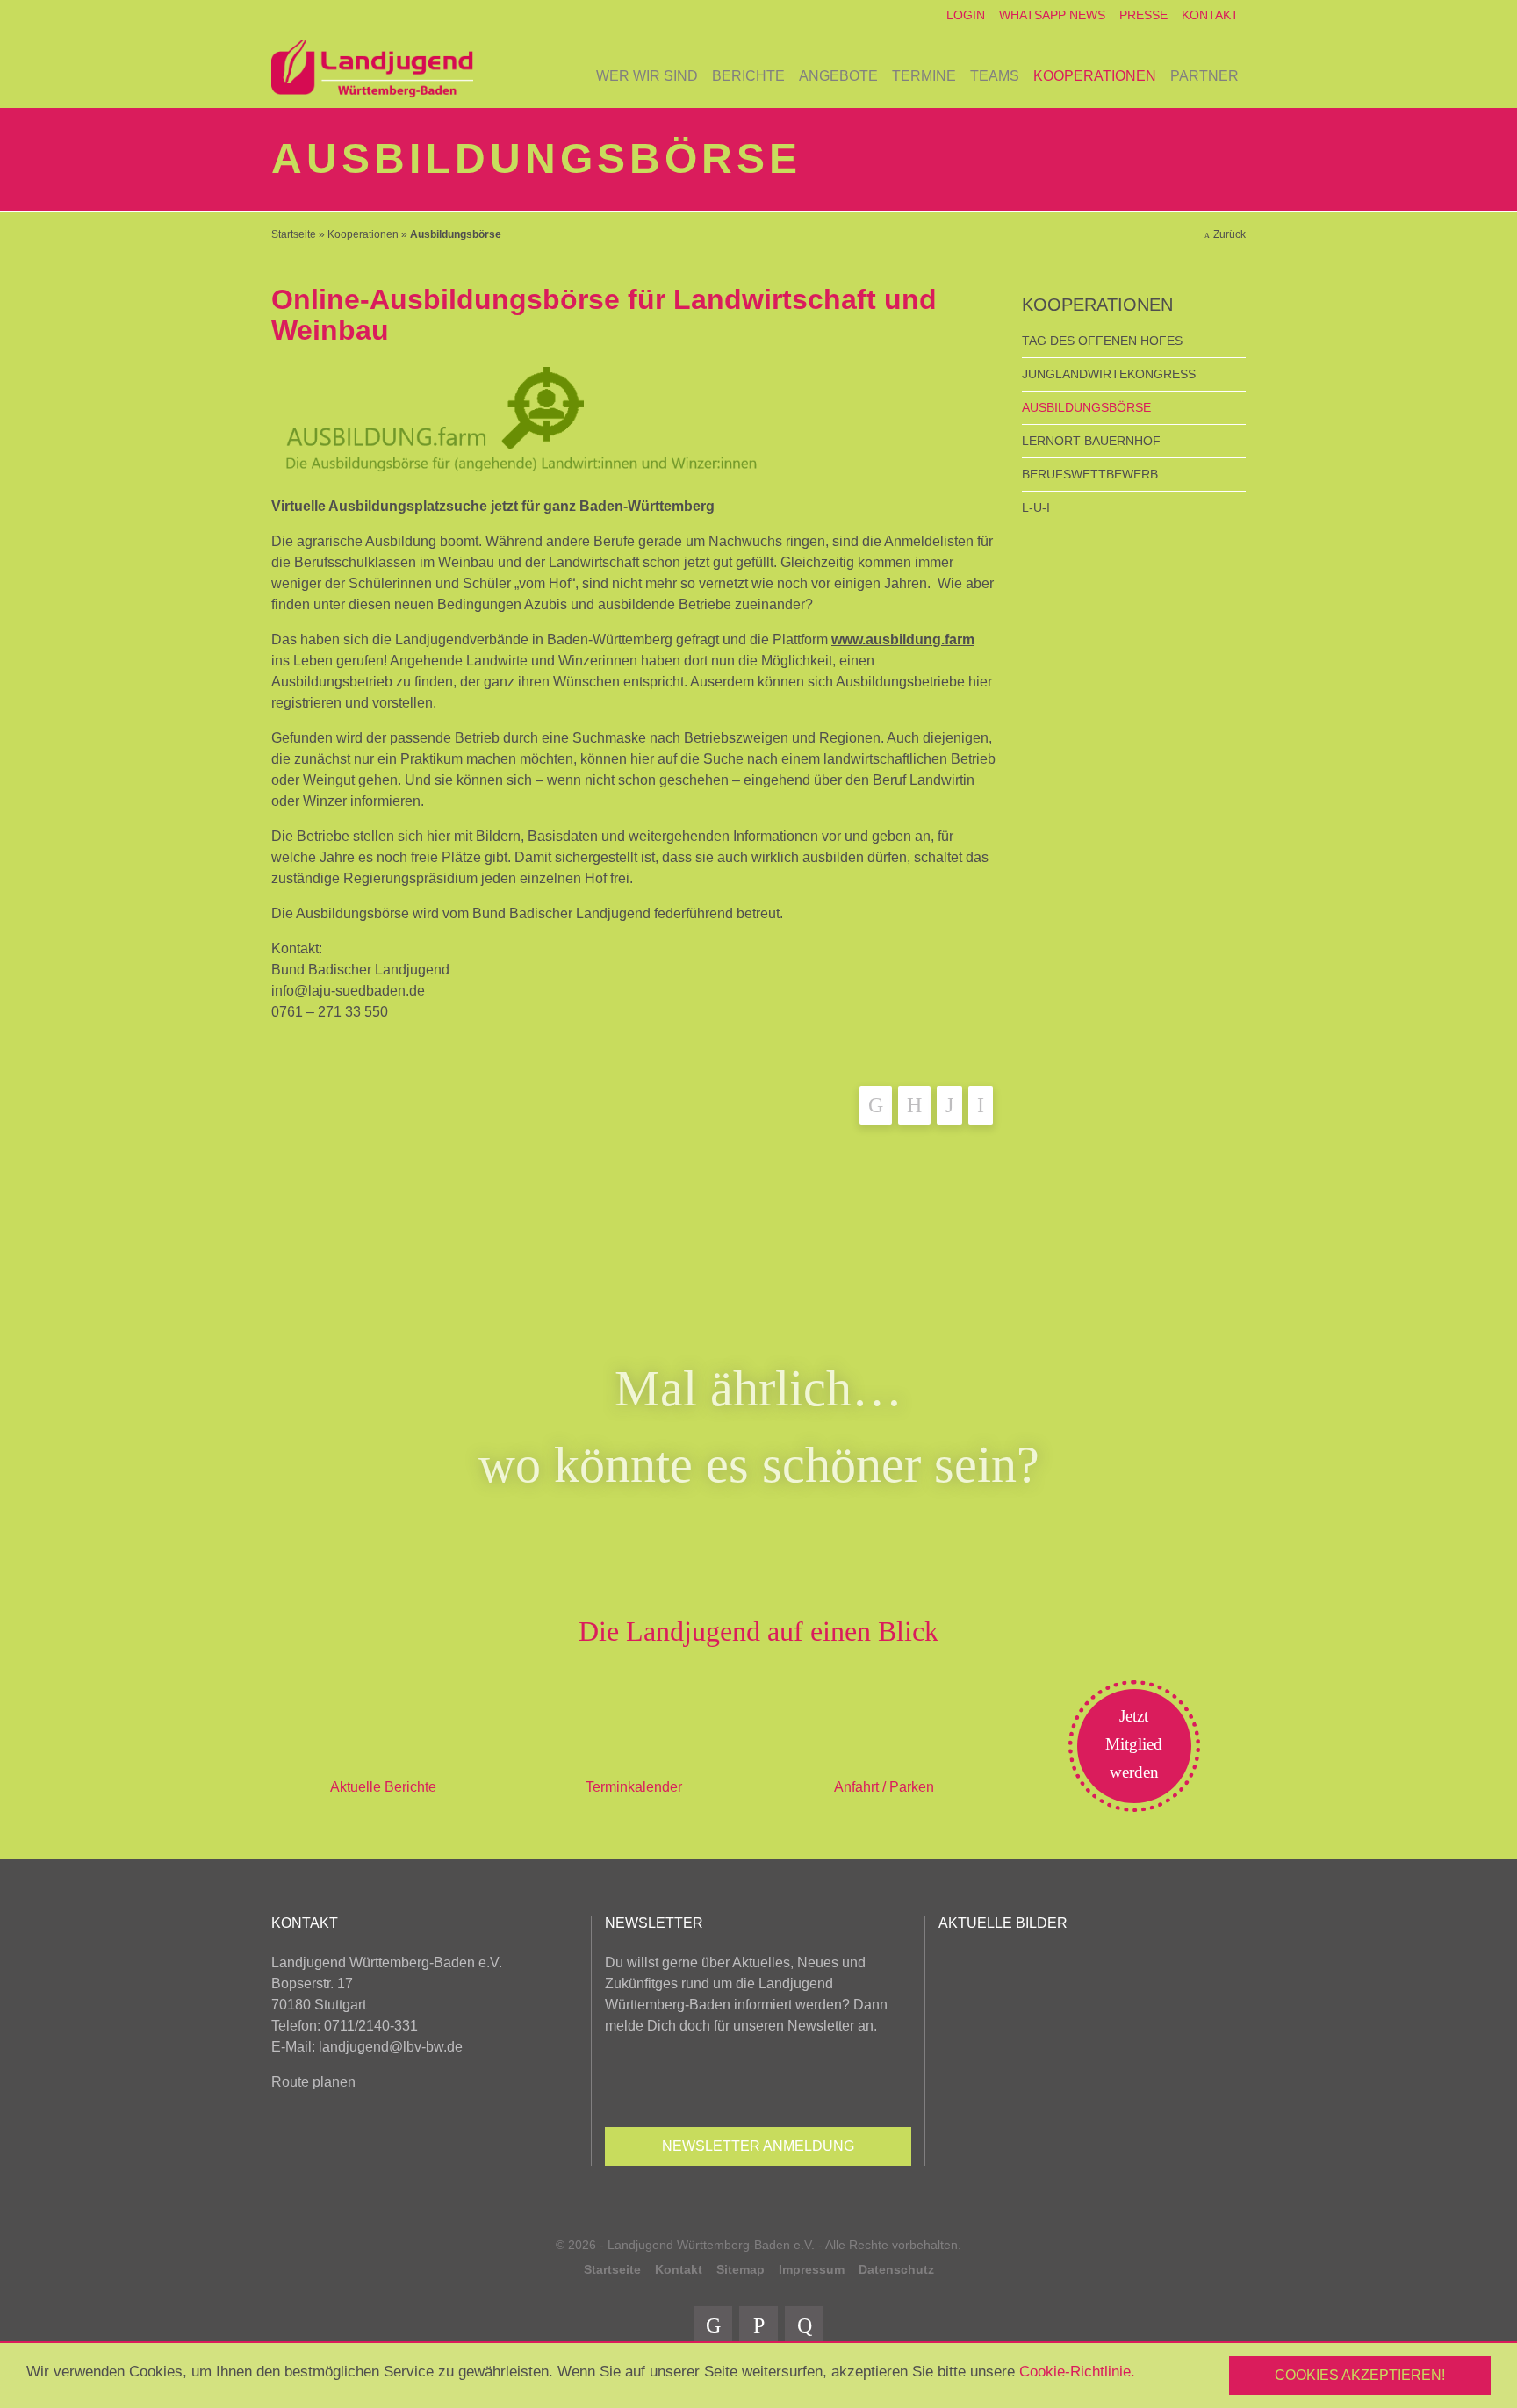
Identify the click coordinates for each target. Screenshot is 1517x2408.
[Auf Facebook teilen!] (876, 1105)
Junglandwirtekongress (1109, 374)
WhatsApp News (1052, 15)
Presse (1143, 15)
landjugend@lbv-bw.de (391, 2047)
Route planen (313, 2082)
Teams (995, 76)
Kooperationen (1095, 76)
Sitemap (741, 2269)
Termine (924, 76)
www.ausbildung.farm (903, 640)
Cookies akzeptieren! (1360, 2375)
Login (966, 15)
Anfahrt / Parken (884, 1787)
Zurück (1229, 234)
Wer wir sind (647, 76)
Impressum (812, 2269)
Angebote (838, 76)
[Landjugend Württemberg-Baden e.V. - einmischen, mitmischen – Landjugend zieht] (372, 69)
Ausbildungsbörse (1086, 407)
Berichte (748, 76)
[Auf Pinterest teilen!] (949, 1105)
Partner (1204, 76)
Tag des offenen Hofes (1102, 341)
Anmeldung (758, 2146)
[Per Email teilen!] (981, 1105)
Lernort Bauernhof (1091, 441)
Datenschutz (896, 2269)
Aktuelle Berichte (383, 1787)
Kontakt (1210, 15)
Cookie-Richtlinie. (1077, 2372)
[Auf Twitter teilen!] (914, 1105)
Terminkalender (634, 1787)
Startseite (294, 234)
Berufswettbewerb (1090, 474)
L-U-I (1036, 507)
